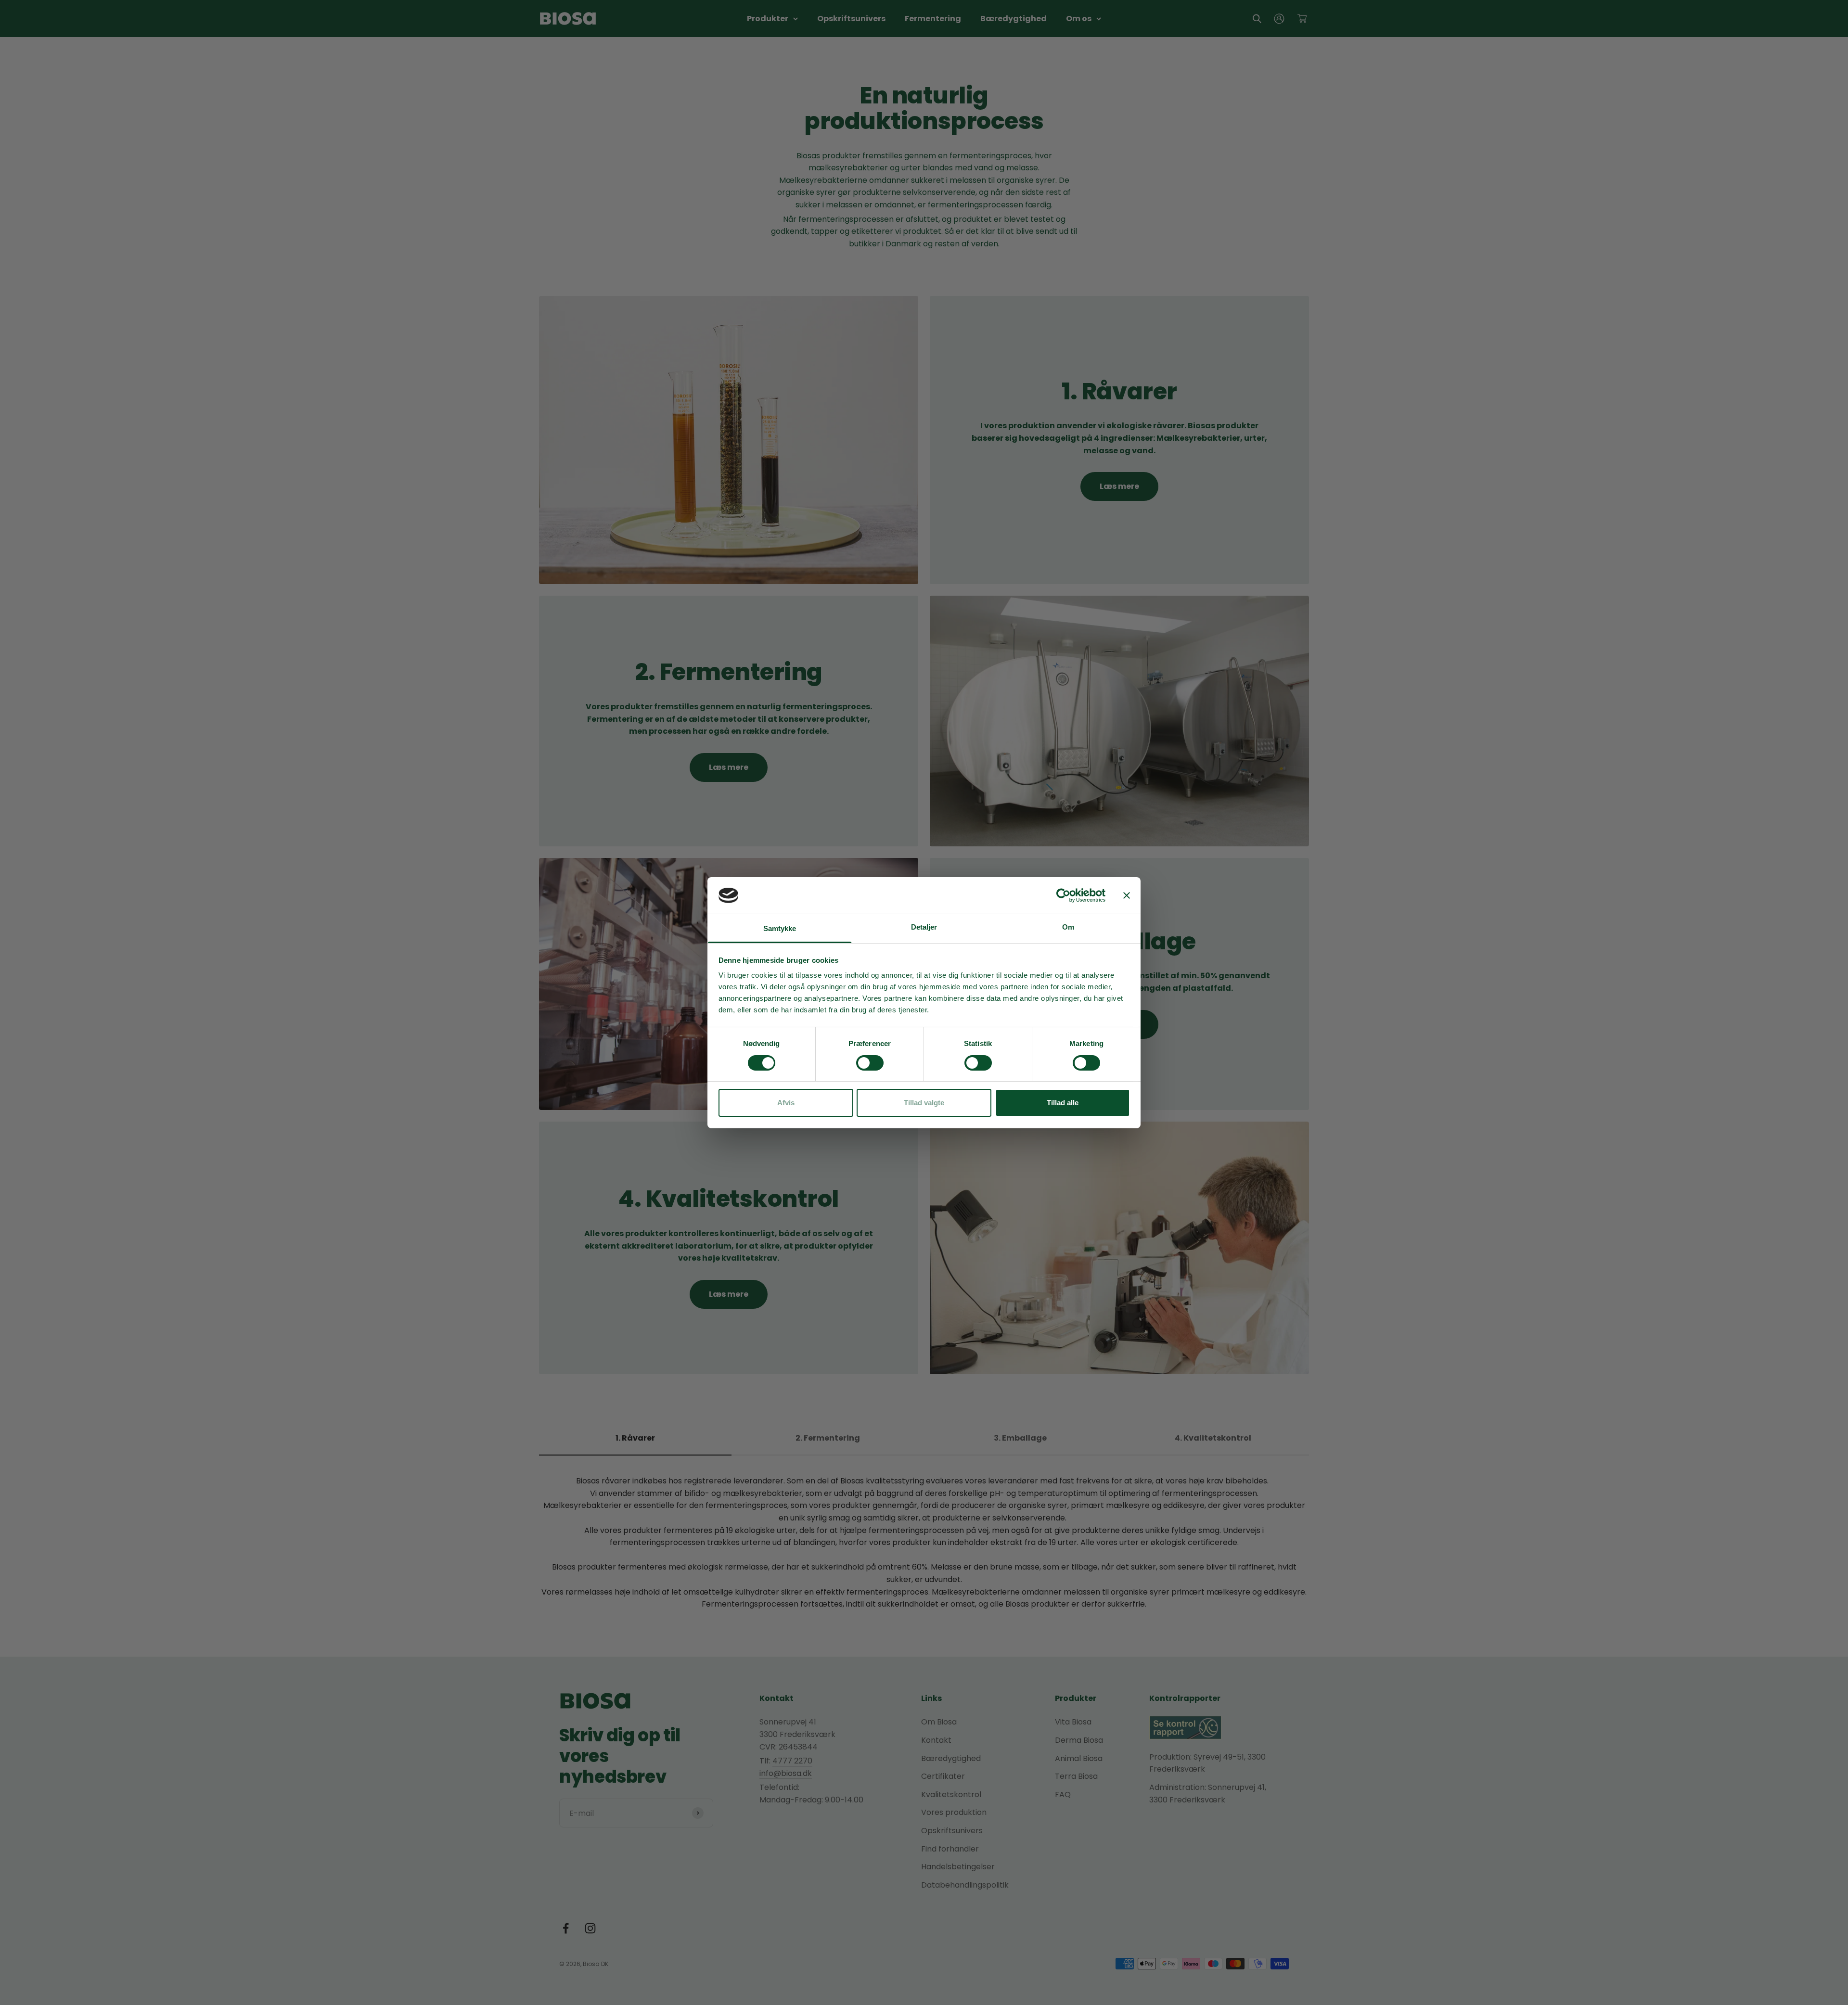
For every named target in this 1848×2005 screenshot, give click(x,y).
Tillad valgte (924, 1103)
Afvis (786, 1103)
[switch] (870, 1063)
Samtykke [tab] (780, 928)
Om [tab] (1068, 927)
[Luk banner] (1127, 895)
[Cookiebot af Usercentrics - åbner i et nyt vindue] (1063, 895)
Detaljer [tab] (924, 927)
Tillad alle (1063, 1103)
